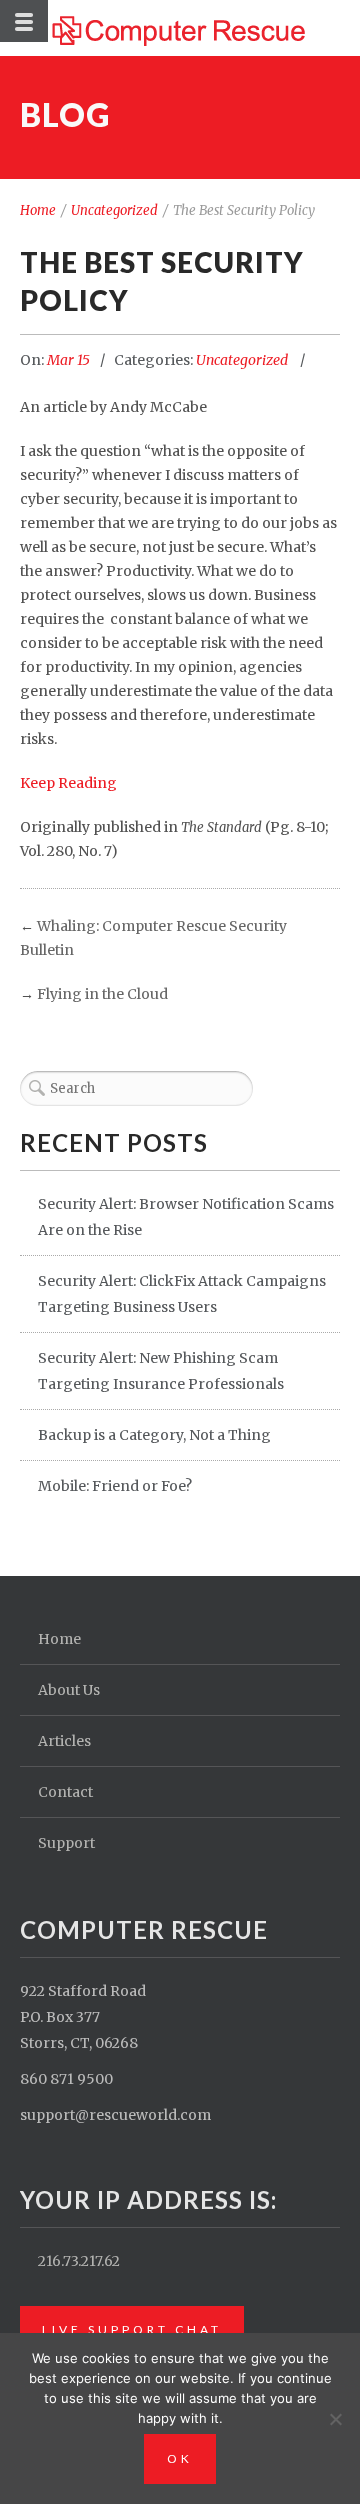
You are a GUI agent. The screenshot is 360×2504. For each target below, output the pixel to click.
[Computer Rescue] (180, 28)
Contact (65, 1792)
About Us (69, 1690)
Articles (64, 1741)
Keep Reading (68, 783)
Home (38, 210)
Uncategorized (114, 210)
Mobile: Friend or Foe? (115, 1486)
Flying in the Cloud (102, 994)
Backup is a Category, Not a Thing (154, 1435)
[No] (335, 2419)
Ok (180, 2458)
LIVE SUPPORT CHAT (132, 2329)
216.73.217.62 (79, 2261)
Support (66, 1843)
